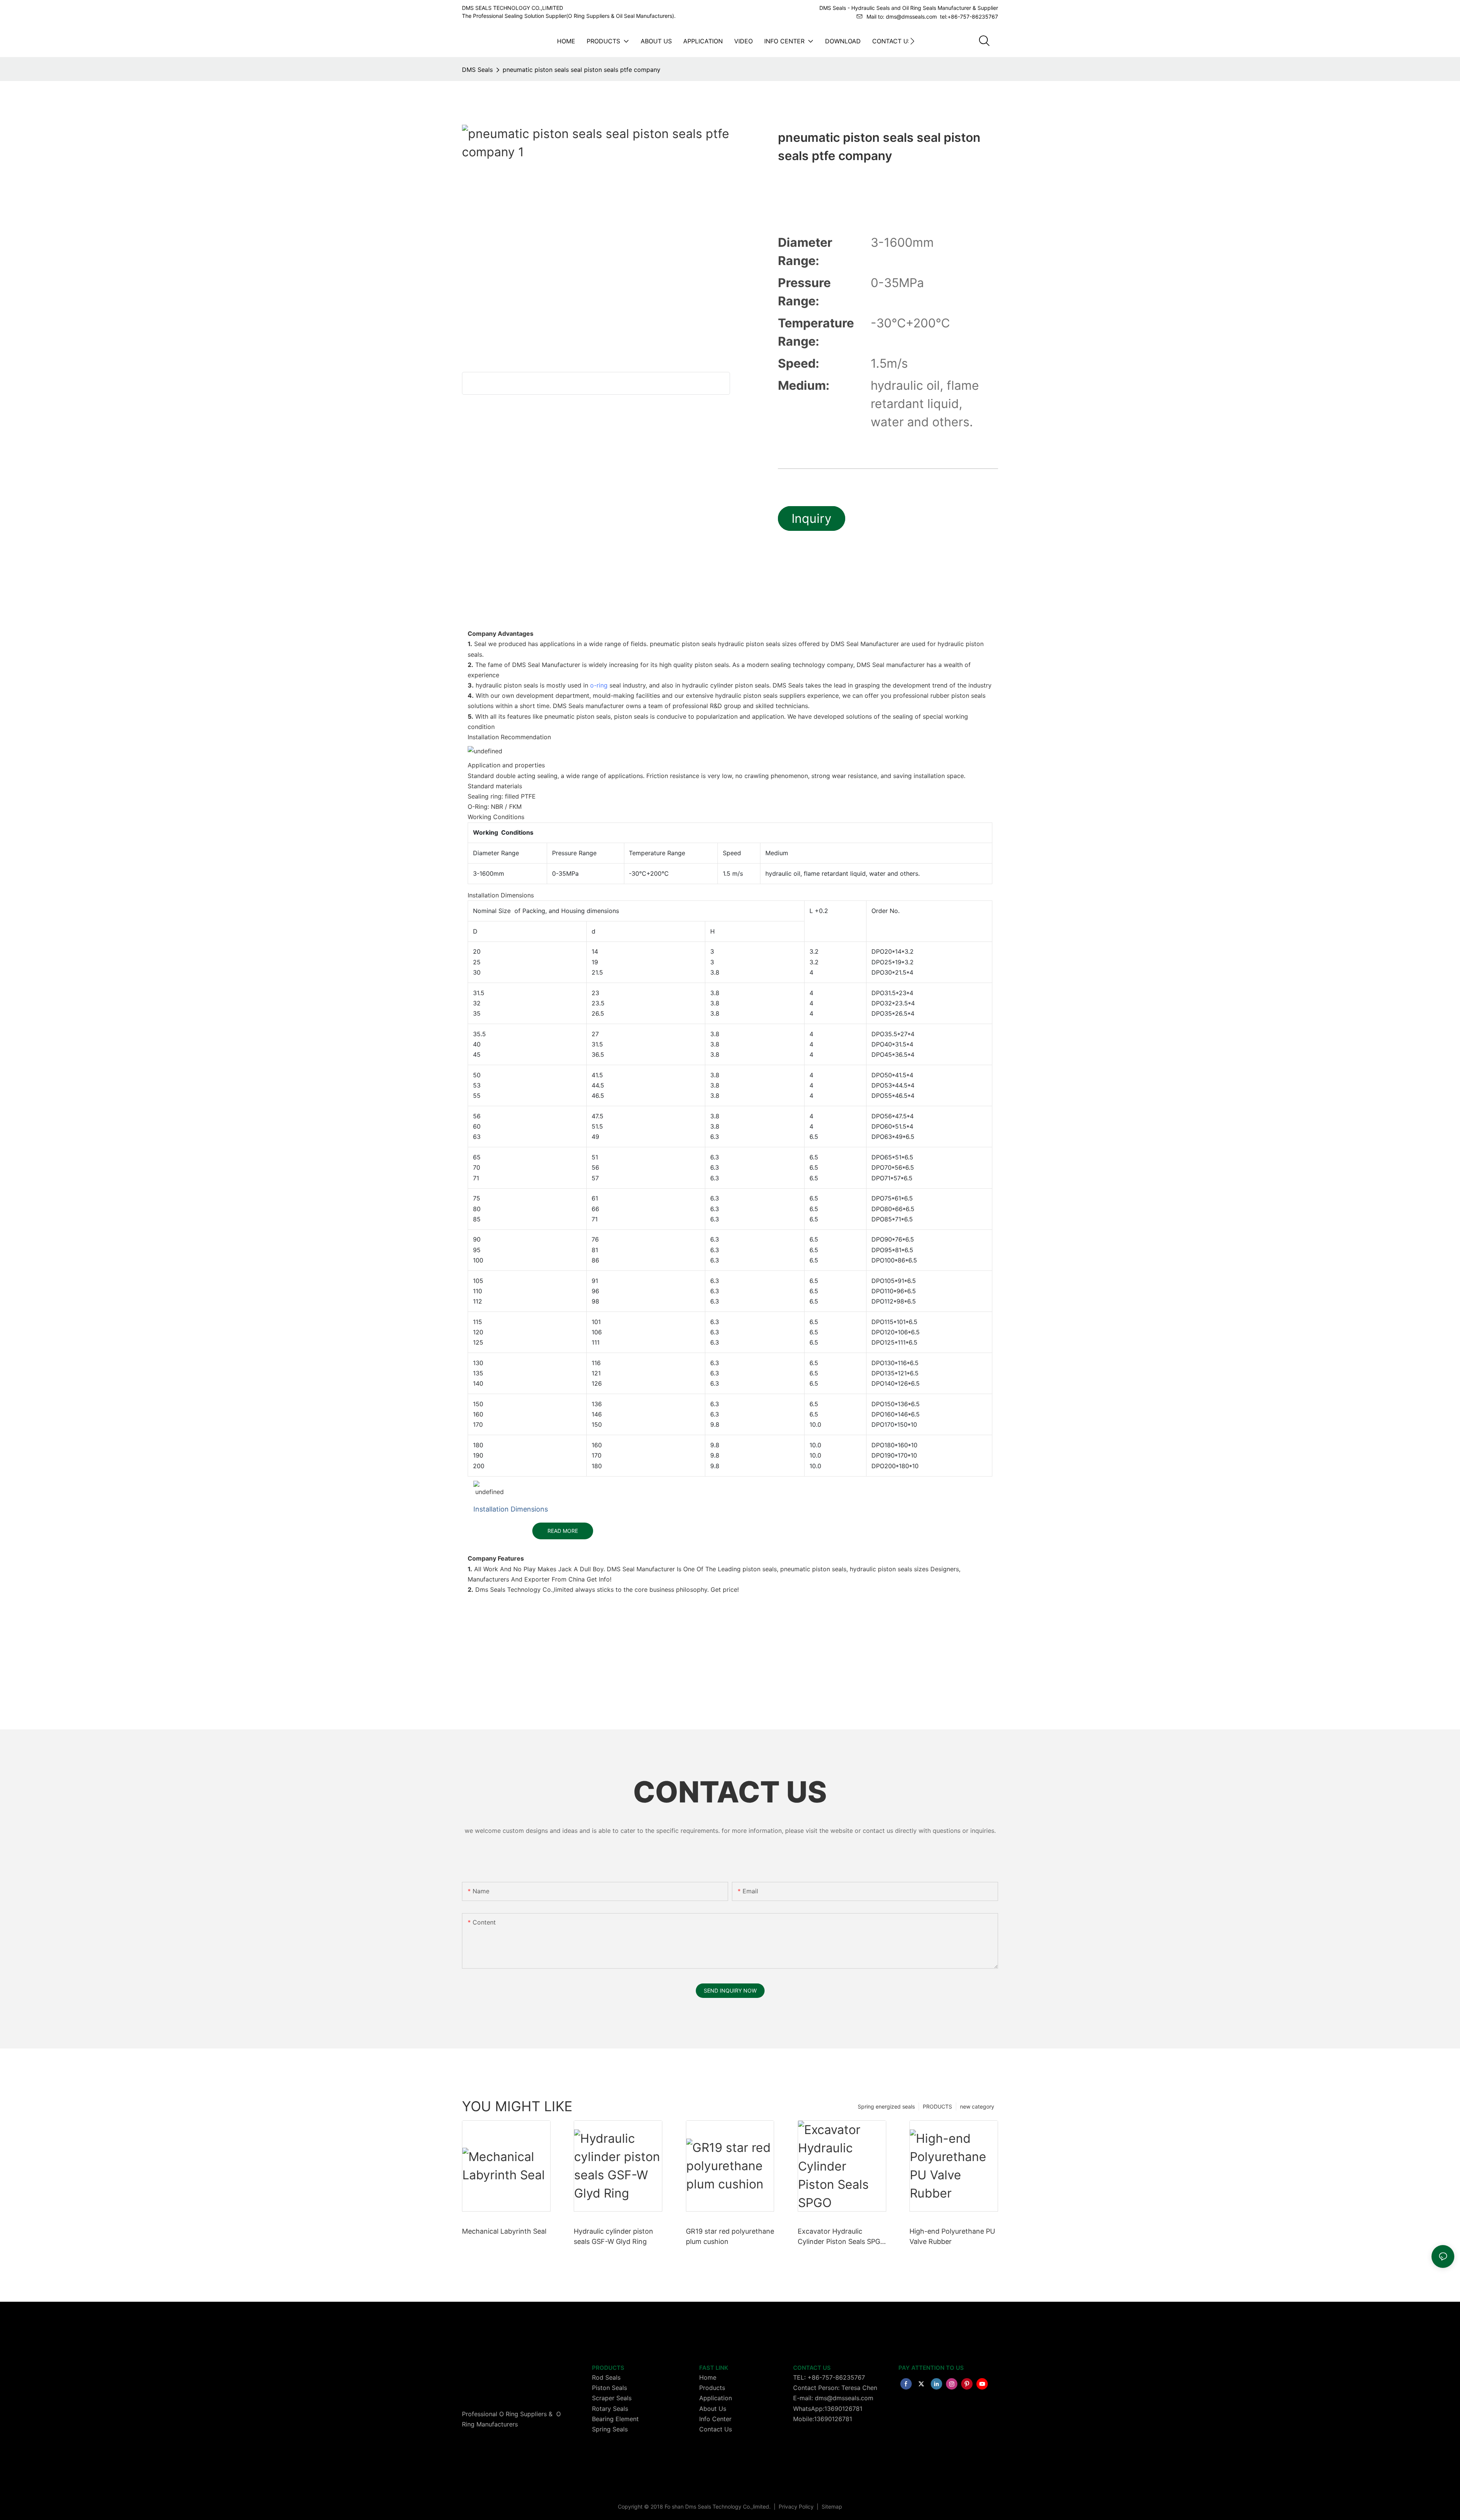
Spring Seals (610, 2429)
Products (712, 2388)
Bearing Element (615, 2419)
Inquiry (812, 518)
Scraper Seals (612, 2398)
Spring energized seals (886, 2106)
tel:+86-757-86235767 (969, 17)
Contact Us (716, 2429)
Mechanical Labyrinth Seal (504, 2231)
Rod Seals (606, 2377)
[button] (912, 41)
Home (708, 2377)
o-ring (599, 685)
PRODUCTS (937, 2106)
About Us (713, 2409)
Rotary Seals (610, 2409)
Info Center (715, 2419)
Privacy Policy (797, 2507)
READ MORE (563, 1531)
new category (977, 2106)
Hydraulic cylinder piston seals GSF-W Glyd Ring (613, 2236)
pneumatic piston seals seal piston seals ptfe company (582, 70)
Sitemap (831, 2507)
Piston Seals (609, 2388)
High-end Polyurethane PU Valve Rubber (952, 2236)
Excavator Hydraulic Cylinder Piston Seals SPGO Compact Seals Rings (842, 2237)
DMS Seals (477, 70)
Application (716, 2398)
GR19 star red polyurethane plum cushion (730, 2236)
